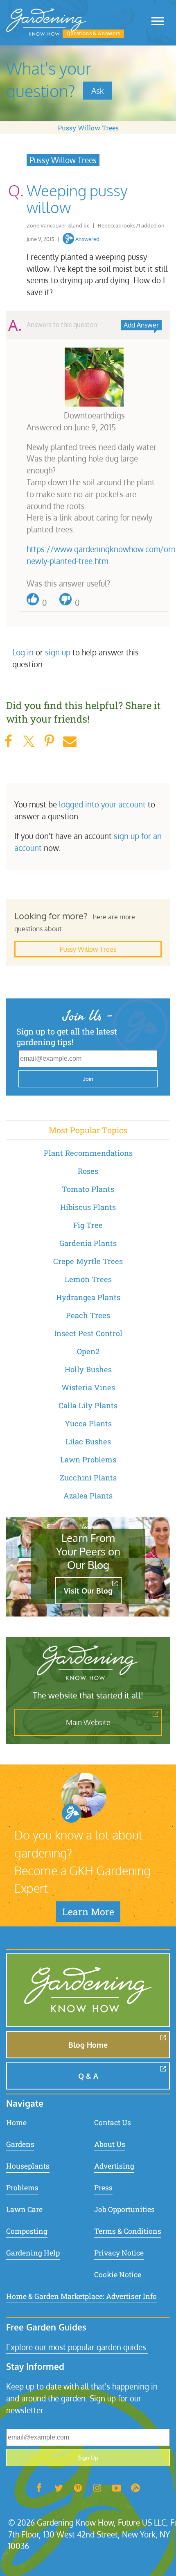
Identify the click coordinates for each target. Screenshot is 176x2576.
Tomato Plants (88, 1189)
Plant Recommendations (88, 1153)
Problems (22, 2188)
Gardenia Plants (88, 1243)
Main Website (88, 1722)
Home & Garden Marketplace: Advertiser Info (81, 2296)
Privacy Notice (119, 2253)
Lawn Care (24, 2209)
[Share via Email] (70, 741)
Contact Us (113, 2122)
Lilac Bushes (88, 1441)
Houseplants (28, 2166)
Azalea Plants (88, 1496)
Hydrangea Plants (88, 1297)
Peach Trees (88, 1315)
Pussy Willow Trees (88, 128)
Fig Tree (88, 1225)
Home (16, 2122)
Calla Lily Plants (88, 1405)
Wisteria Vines (88, 1387)
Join (88, 1079)
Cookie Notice (118, 2275)
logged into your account (102, 804)
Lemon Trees (88, 1279)
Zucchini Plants (88, 1478)
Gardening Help (33, 2253)
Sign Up (88, 2458)
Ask (98, 91)
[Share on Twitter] (29, 741)
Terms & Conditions (128, 2231)
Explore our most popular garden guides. (77, 2347)
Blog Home (88, 2045)
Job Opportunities (124, 2209)
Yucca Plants (88, 1423)
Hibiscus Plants (88, 1207)
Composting (27, 2231)
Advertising (114, 2166)
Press (103, 2188)
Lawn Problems (88, 1460)
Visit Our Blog (88, 1591)
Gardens (20, 2144)
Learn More (88, 1912)
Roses (88, 1171)
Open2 (88, 1351)
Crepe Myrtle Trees (88, 1261)
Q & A (88, 2076)
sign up (58, 652)
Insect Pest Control (88, 1333)
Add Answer (141, 325)
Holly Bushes (88, 1369)
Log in (23, 652)
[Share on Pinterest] (49, 741)
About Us (110, 2144)
